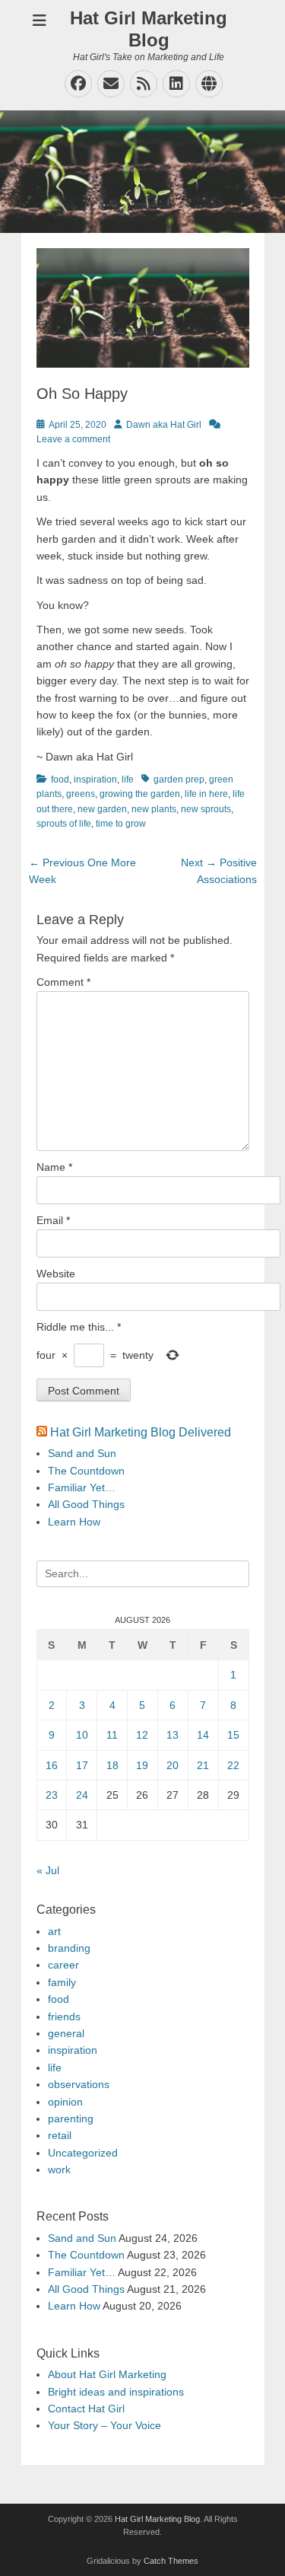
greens (81, 794)
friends (64, 2016)
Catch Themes (171, 2561)
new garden (102, 809)
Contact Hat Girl (86, 2409)
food (60, 779)
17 (82, 1765)
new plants (154, 809)
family (62, 1982)
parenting (71, 2119)
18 (112, 1765)
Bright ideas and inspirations (116, 2392)
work (59, 2170)
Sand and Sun (82, 1453)
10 (82, 1735)
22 (233, 1765)
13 (173, 1735)
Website (56, 1274)
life (128, 779)
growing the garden (140, 794)
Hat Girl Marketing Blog (149, 29)
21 (203, 1765)
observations (79, 2084)
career (63, 1965)
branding (69, 1948)
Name (54, 1167)
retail (60, 2135)
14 (203, 1735)
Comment (63, 982)
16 (52, 1765)
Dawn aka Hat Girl (164, 425)
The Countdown (86, 1471)
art (54, 1931)
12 (142, 1735)
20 (173, 1765)
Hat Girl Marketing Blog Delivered (141, 1432)
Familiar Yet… (82, 1487)
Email (53, 1220)
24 (82, 1795)
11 (112, 1735)
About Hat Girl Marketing (107, 2374)
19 (142, 1765)
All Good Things (86, 1504)
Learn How (74, 1522)
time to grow (121, 824)
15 (233, 1735)
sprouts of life (64, 824)
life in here (206, 794)
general (66, 2033)
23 (52, 1795)
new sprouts (206, 809)
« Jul (48, 1870)
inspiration (95, 779)
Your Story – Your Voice (104, 2425)
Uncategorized (83, 2153)
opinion (65, 2102)
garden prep (179, 779)
